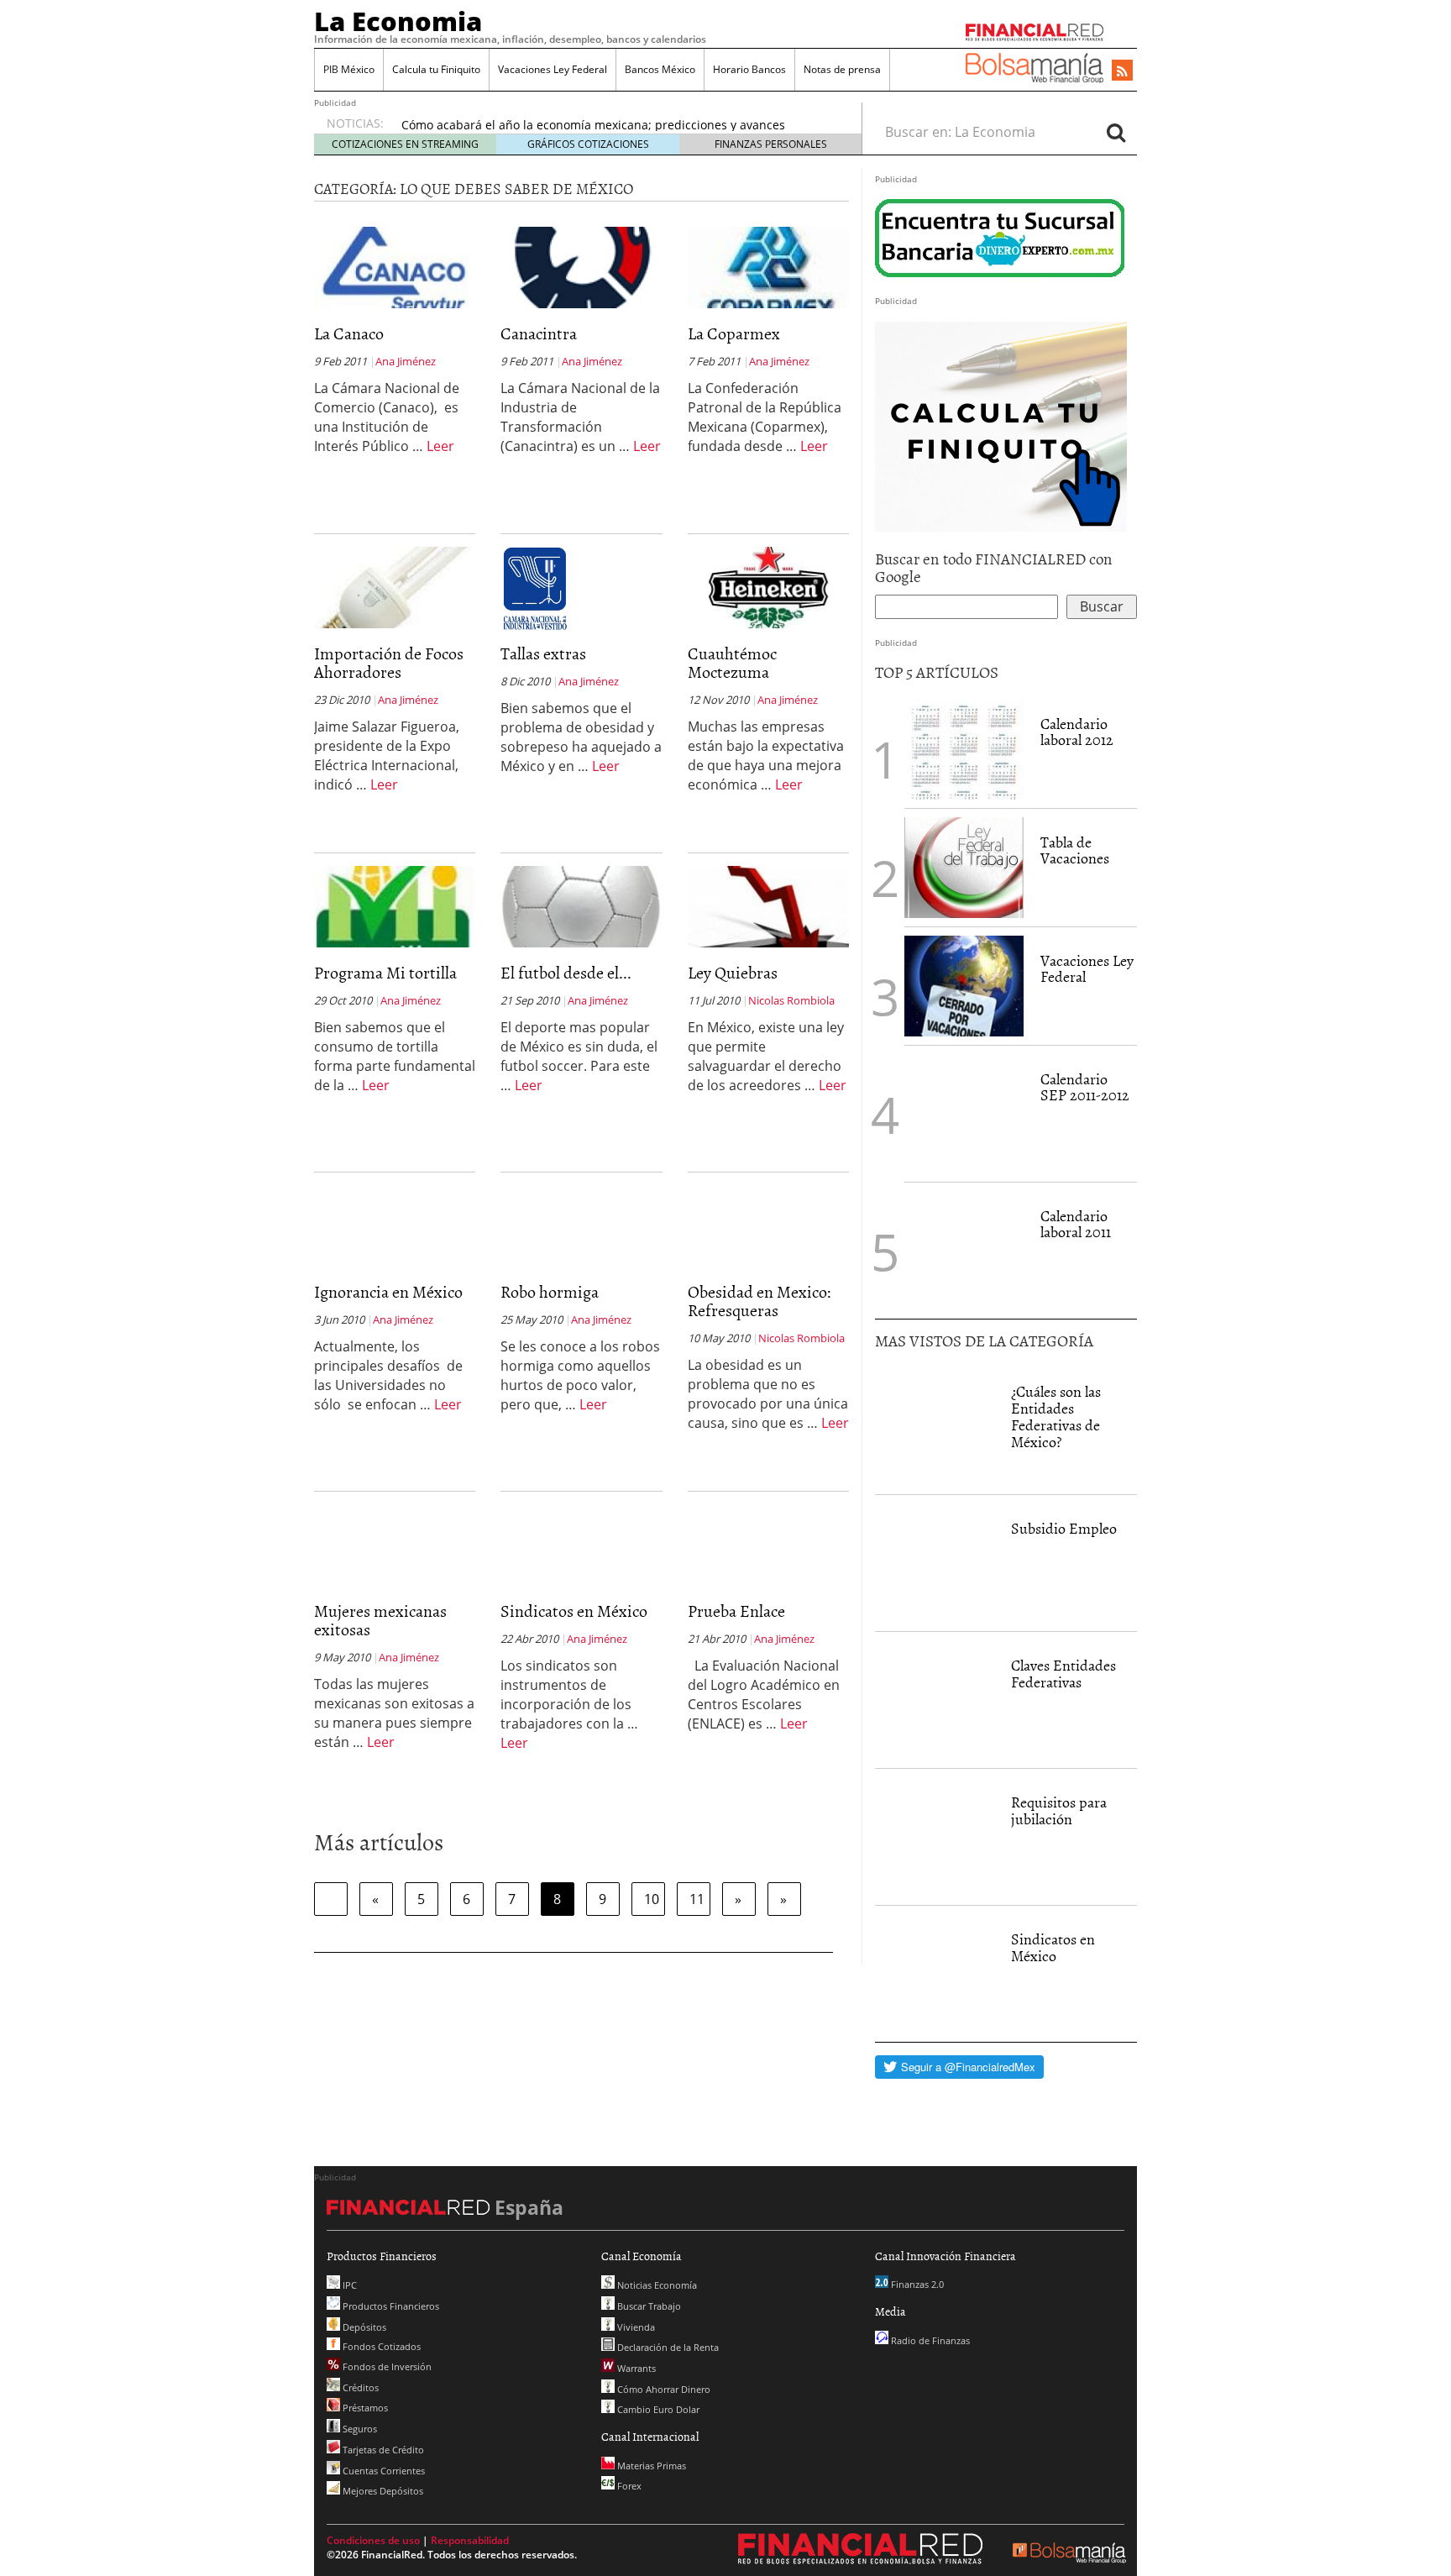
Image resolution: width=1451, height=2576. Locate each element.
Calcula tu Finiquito (436, 69)
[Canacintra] (581, 266)
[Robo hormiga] (581, 1265)
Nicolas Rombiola (791, 1000)
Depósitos (363, 2327)
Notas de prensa (842, 69)
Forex (628, 2486)
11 (697, 1899)
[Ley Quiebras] (768, 905)
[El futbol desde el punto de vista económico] (581, 905)
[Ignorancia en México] (395, 1265)
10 (652, 1899)
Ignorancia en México (388, 1291)
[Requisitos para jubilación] (935, 1837)
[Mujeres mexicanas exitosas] (395, 1584)
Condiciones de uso (373, 2540)
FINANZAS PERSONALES (771, 144)
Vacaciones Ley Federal (553, 69)
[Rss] (1122, 71)
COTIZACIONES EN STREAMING (405, 144)
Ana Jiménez (406, 361)
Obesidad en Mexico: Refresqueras (760, 1300)
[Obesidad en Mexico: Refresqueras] (768, 1265)
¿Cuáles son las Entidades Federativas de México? (1056, 1416)
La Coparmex (734, 333)
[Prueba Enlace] (768, 1584)
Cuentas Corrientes (382, 2471)
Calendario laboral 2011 (1076, 1224)
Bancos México (660, 69)
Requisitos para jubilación (1059, 1810)
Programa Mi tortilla (385, 972)
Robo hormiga (550, 1291)
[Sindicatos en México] (581, 1584)
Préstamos (364, 2408)
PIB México (349, 69)
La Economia (398, 21)
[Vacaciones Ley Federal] (964, 986)
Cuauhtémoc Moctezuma (732, 662)
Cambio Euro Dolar (657, 2409)
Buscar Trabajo (648, 2306)
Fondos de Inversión (386, 2366)
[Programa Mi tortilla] (395, 905)
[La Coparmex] (768, 266)
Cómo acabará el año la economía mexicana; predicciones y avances (593, 125)
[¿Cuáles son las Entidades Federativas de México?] (935, 1426)
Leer (440, 446)
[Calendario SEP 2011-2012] (964, 1114)
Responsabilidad (470, 2540)
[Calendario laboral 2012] (964, 749)
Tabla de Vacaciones (1075, 850)
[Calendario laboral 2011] (964, 1251)
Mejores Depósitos (382, 2491)
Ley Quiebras (733, 972)
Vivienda (635, 2327)
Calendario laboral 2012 (1077, 732)
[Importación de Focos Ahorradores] (395, 586)
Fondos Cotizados (380, 2346)
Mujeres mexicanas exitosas (380, 1619)
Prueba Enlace (736, 1610)
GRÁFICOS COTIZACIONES (588, 144)
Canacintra (539, 333)
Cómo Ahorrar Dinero (663, 2389)
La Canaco (349, 333)
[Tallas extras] (536, 587)
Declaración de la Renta (667, 2347)
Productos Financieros (390, 2306)
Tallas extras (543, 653)
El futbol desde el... (566, 972)
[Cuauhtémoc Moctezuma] (768, 586)
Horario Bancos (749, 69)
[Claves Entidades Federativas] (935, 1700)
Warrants (635, 2368)
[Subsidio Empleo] (935, 1563)
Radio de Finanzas (929, 2340)
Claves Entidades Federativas (1063, 1674)
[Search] (1116, 132)
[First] (331, 1899)
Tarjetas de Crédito (382, 2450)
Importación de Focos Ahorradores (389, 662)
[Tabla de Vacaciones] (964, 868)
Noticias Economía (656, 2285)
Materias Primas (650, 2466)
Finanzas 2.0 (916, 2284)
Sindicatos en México (574, 1610)
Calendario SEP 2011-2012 (1085, 1087)
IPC (348, 2285)
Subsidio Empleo (1064, 1528)
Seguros (359, 2429)
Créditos (359, 2387)
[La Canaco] (395, 266)
